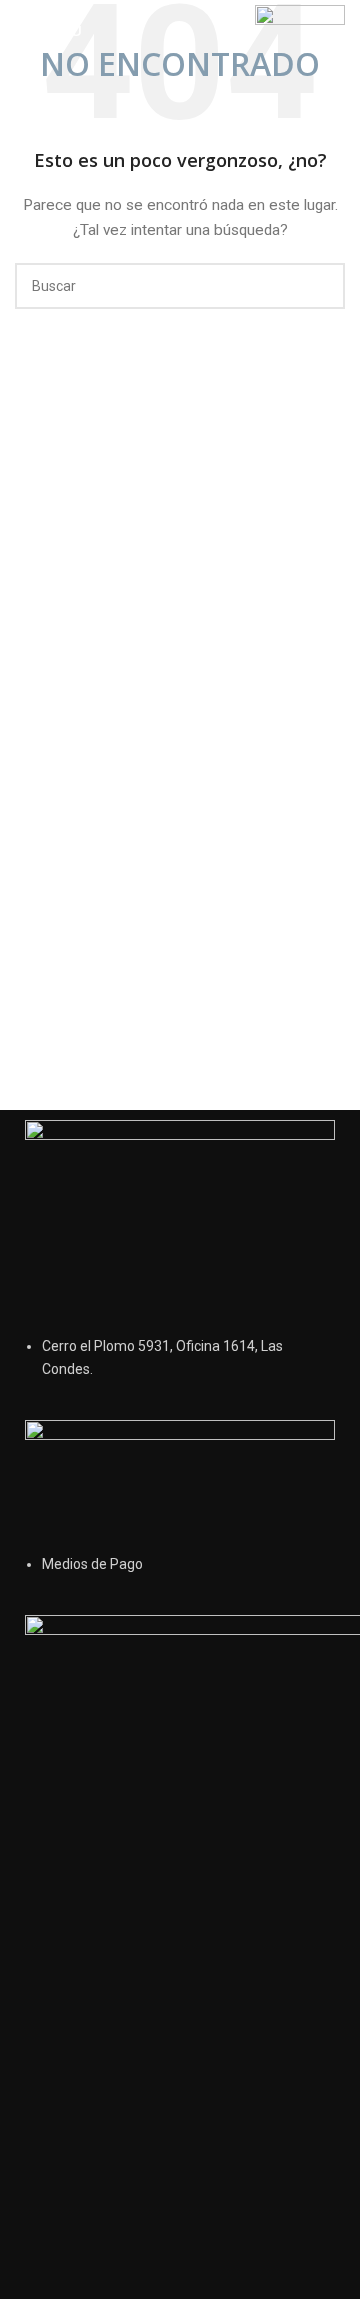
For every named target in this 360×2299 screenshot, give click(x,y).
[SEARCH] (322, 286)
